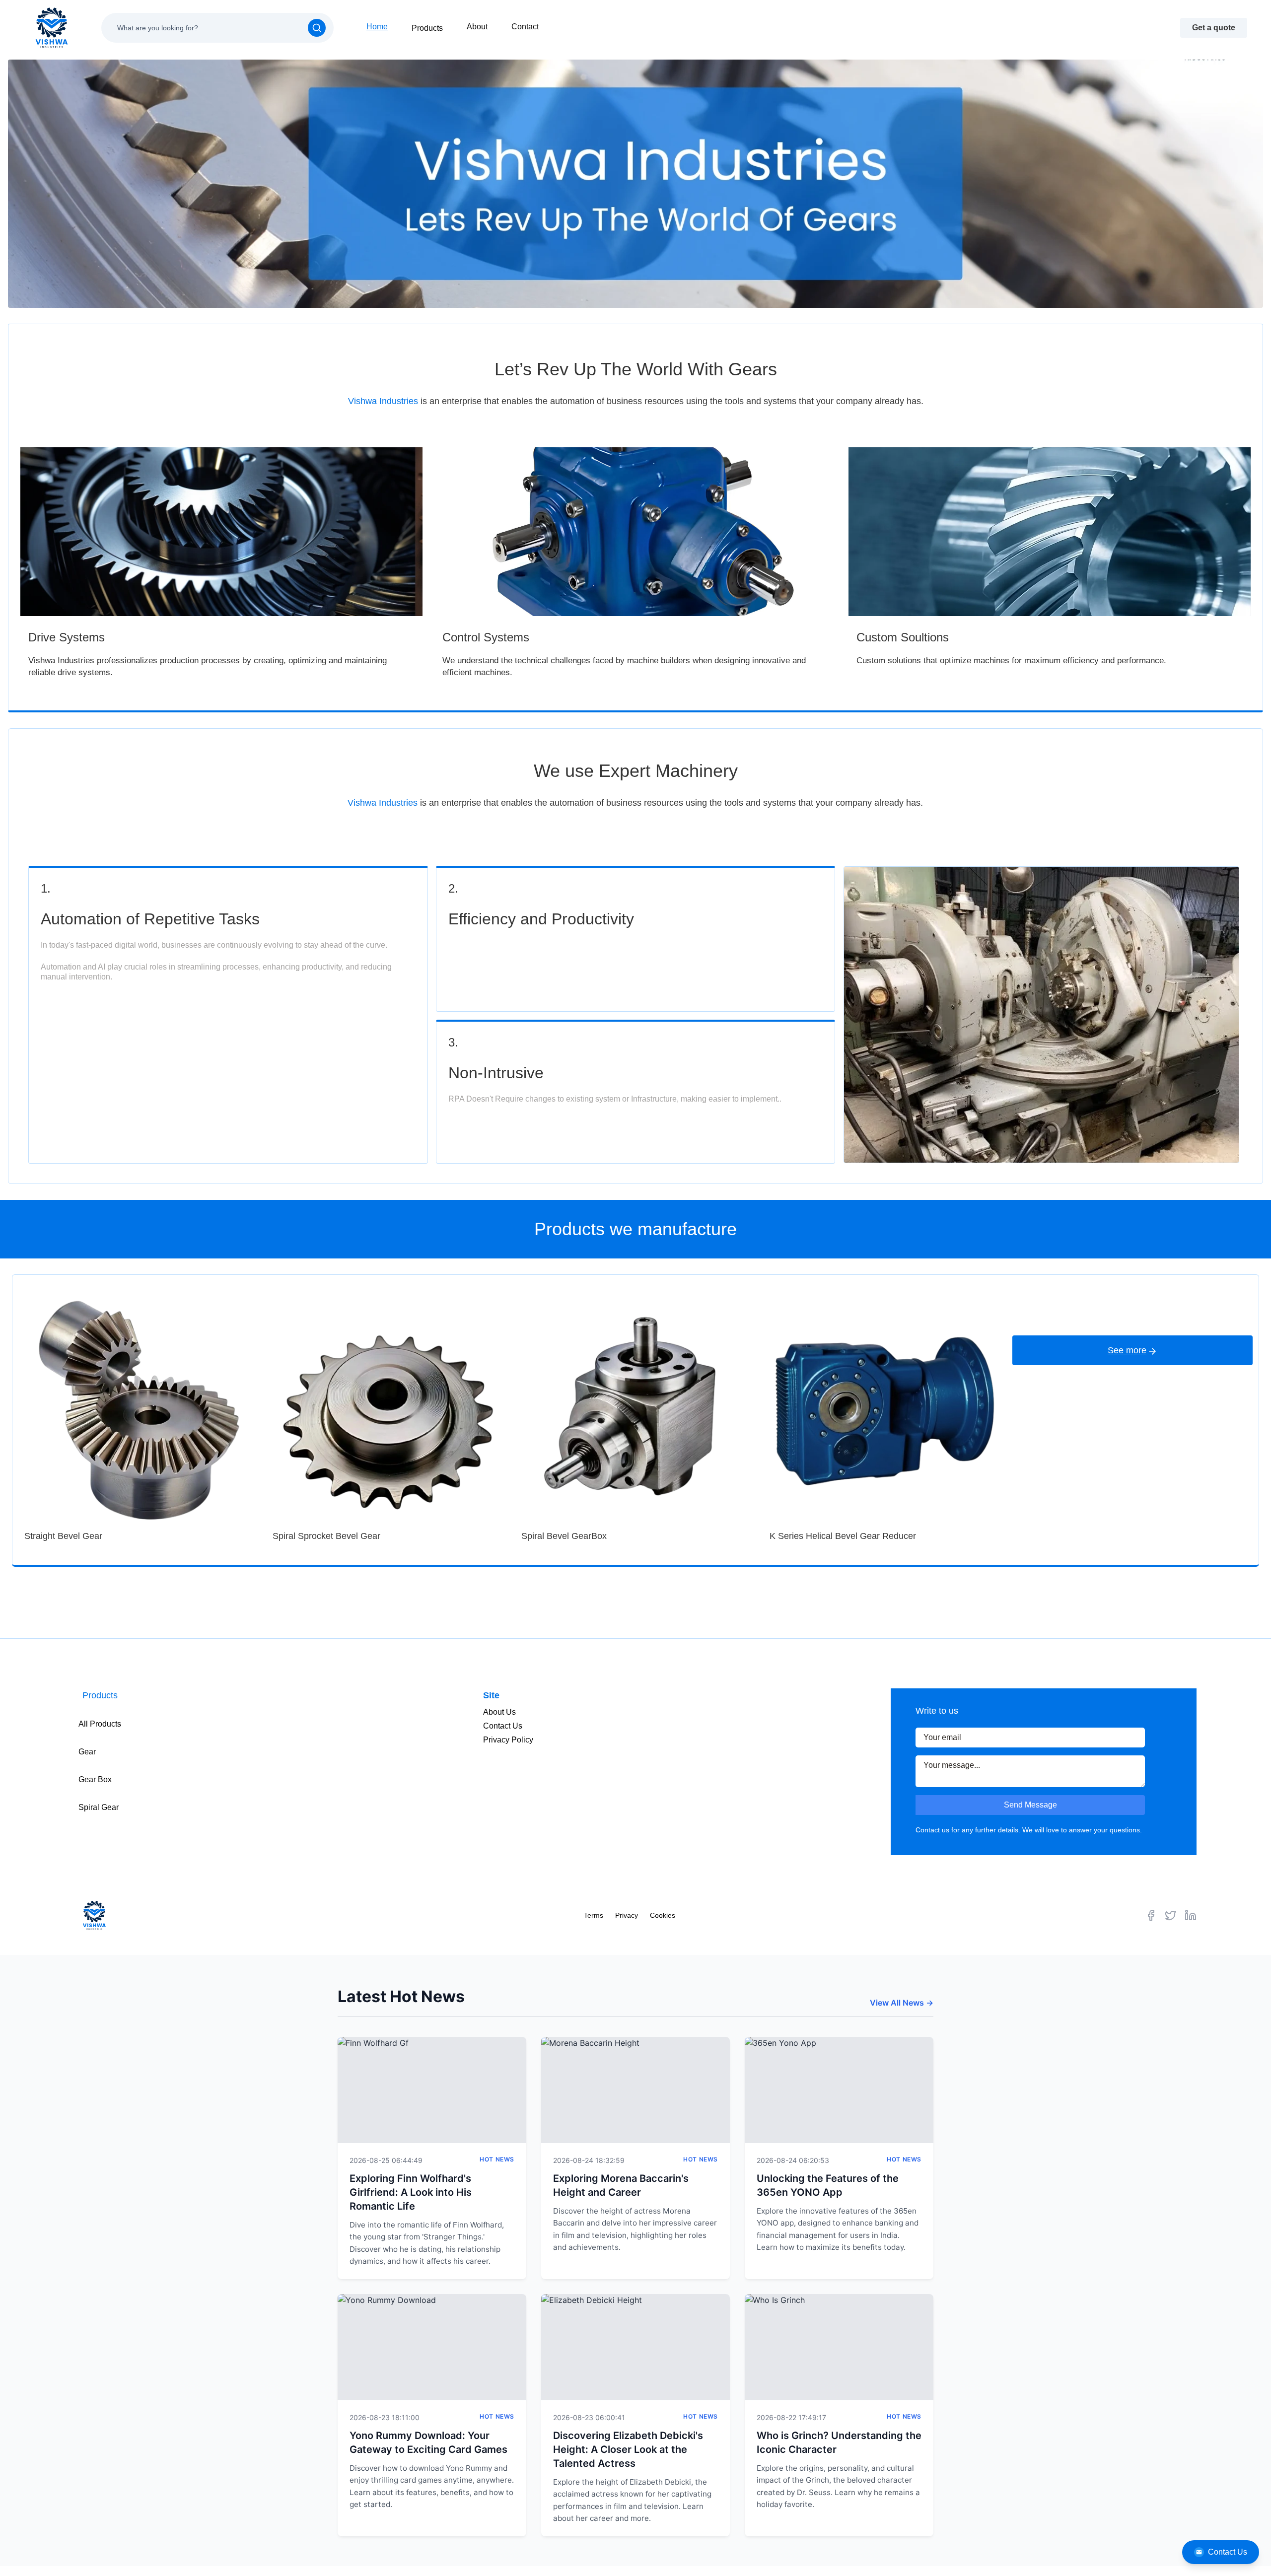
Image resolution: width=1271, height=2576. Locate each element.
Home (377, 27)
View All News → (902, 2003)
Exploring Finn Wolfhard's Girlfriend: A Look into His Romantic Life (411, 2192)
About (477, 27)
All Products (100, 1724)
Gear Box (95, 1779)
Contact (525, 27)
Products (427, 28)
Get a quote (1214, 28)
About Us (499, 1712)
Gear (87, 1752)
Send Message (1030, 1805)
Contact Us (1228, 2552)
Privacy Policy (508, 1740)
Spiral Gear (99, 1807)
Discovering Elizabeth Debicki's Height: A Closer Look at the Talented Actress (628, 2449)
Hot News (497, 2159)
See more (1127, 1350)
